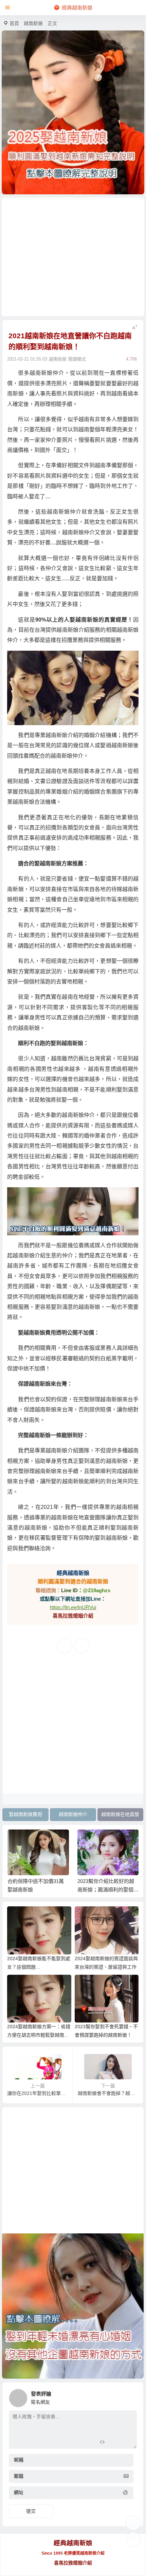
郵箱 (19, 2476)
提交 (31, 2511)
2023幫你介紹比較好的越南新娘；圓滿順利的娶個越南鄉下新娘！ (38, 1890)
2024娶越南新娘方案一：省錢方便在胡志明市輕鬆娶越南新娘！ (39, 2035)
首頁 (14, 23)
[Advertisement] (73, 257)
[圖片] (126, 2443)
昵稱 (19, 2460)
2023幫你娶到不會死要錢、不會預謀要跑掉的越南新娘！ (108, 1890)
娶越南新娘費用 (25, 1814)
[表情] (114, 2443)
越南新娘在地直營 (120, 1814)
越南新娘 (33, 23)
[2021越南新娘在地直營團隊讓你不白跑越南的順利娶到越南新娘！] (73, 1211)
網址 (19, 2493)
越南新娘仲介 (73, 1814)
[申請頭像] (130, 2396)
